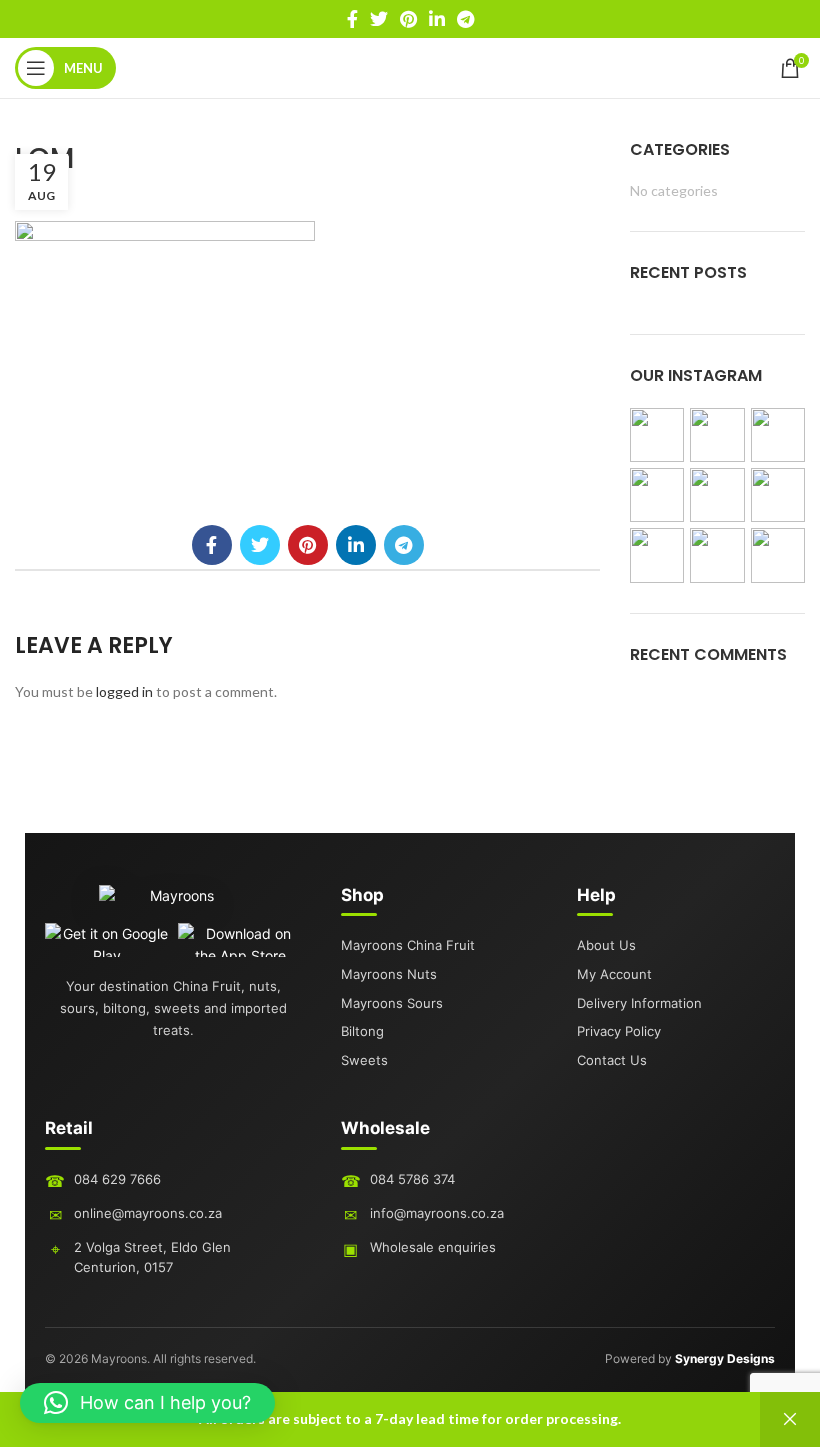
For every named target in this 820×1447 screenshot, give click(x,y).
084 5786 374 (412, 1179)
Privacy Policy (619, 1031)
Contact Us (612, 1060)
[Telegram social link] (465, 19)
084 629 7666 (117, 1179)
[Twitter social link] (379, 19)
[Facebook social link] (352, 19)
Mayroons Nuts (389, 974)
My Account (614, 974)
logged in (124, 691)
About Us (606, 945)
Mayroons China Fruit (408, 945)
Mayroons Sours (392, 1003)
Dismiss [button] (790, 1419)
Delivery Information (639, 1003)
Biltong (362, 1031)
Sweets (364, 1060)
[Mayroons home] (174, 904)
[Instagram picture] (657, 435)
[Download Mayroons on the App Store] (240, 940)
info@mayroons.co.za (437, 1213)
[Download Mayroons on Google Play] (107, 940)
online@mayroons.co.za (148, 1213)
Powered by (690, 1358)
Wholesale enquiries (433, 1247)
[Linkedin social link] (437, 19)
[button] (147, 1403)
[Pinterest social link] (408, 19)
